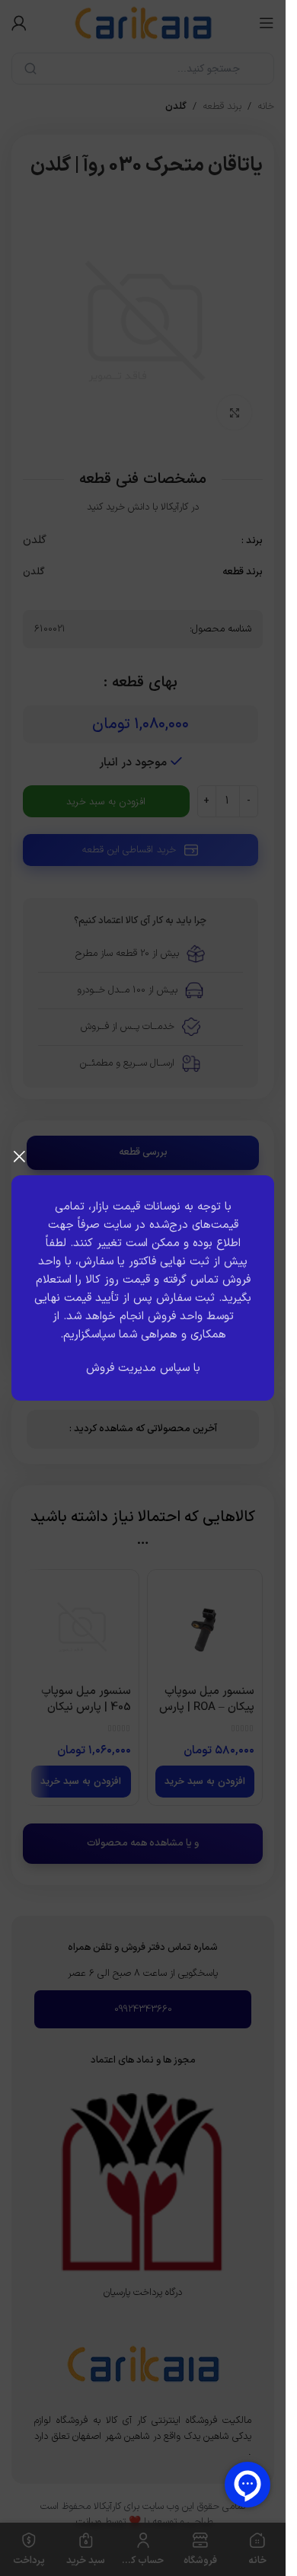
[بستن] (19, 1156)
